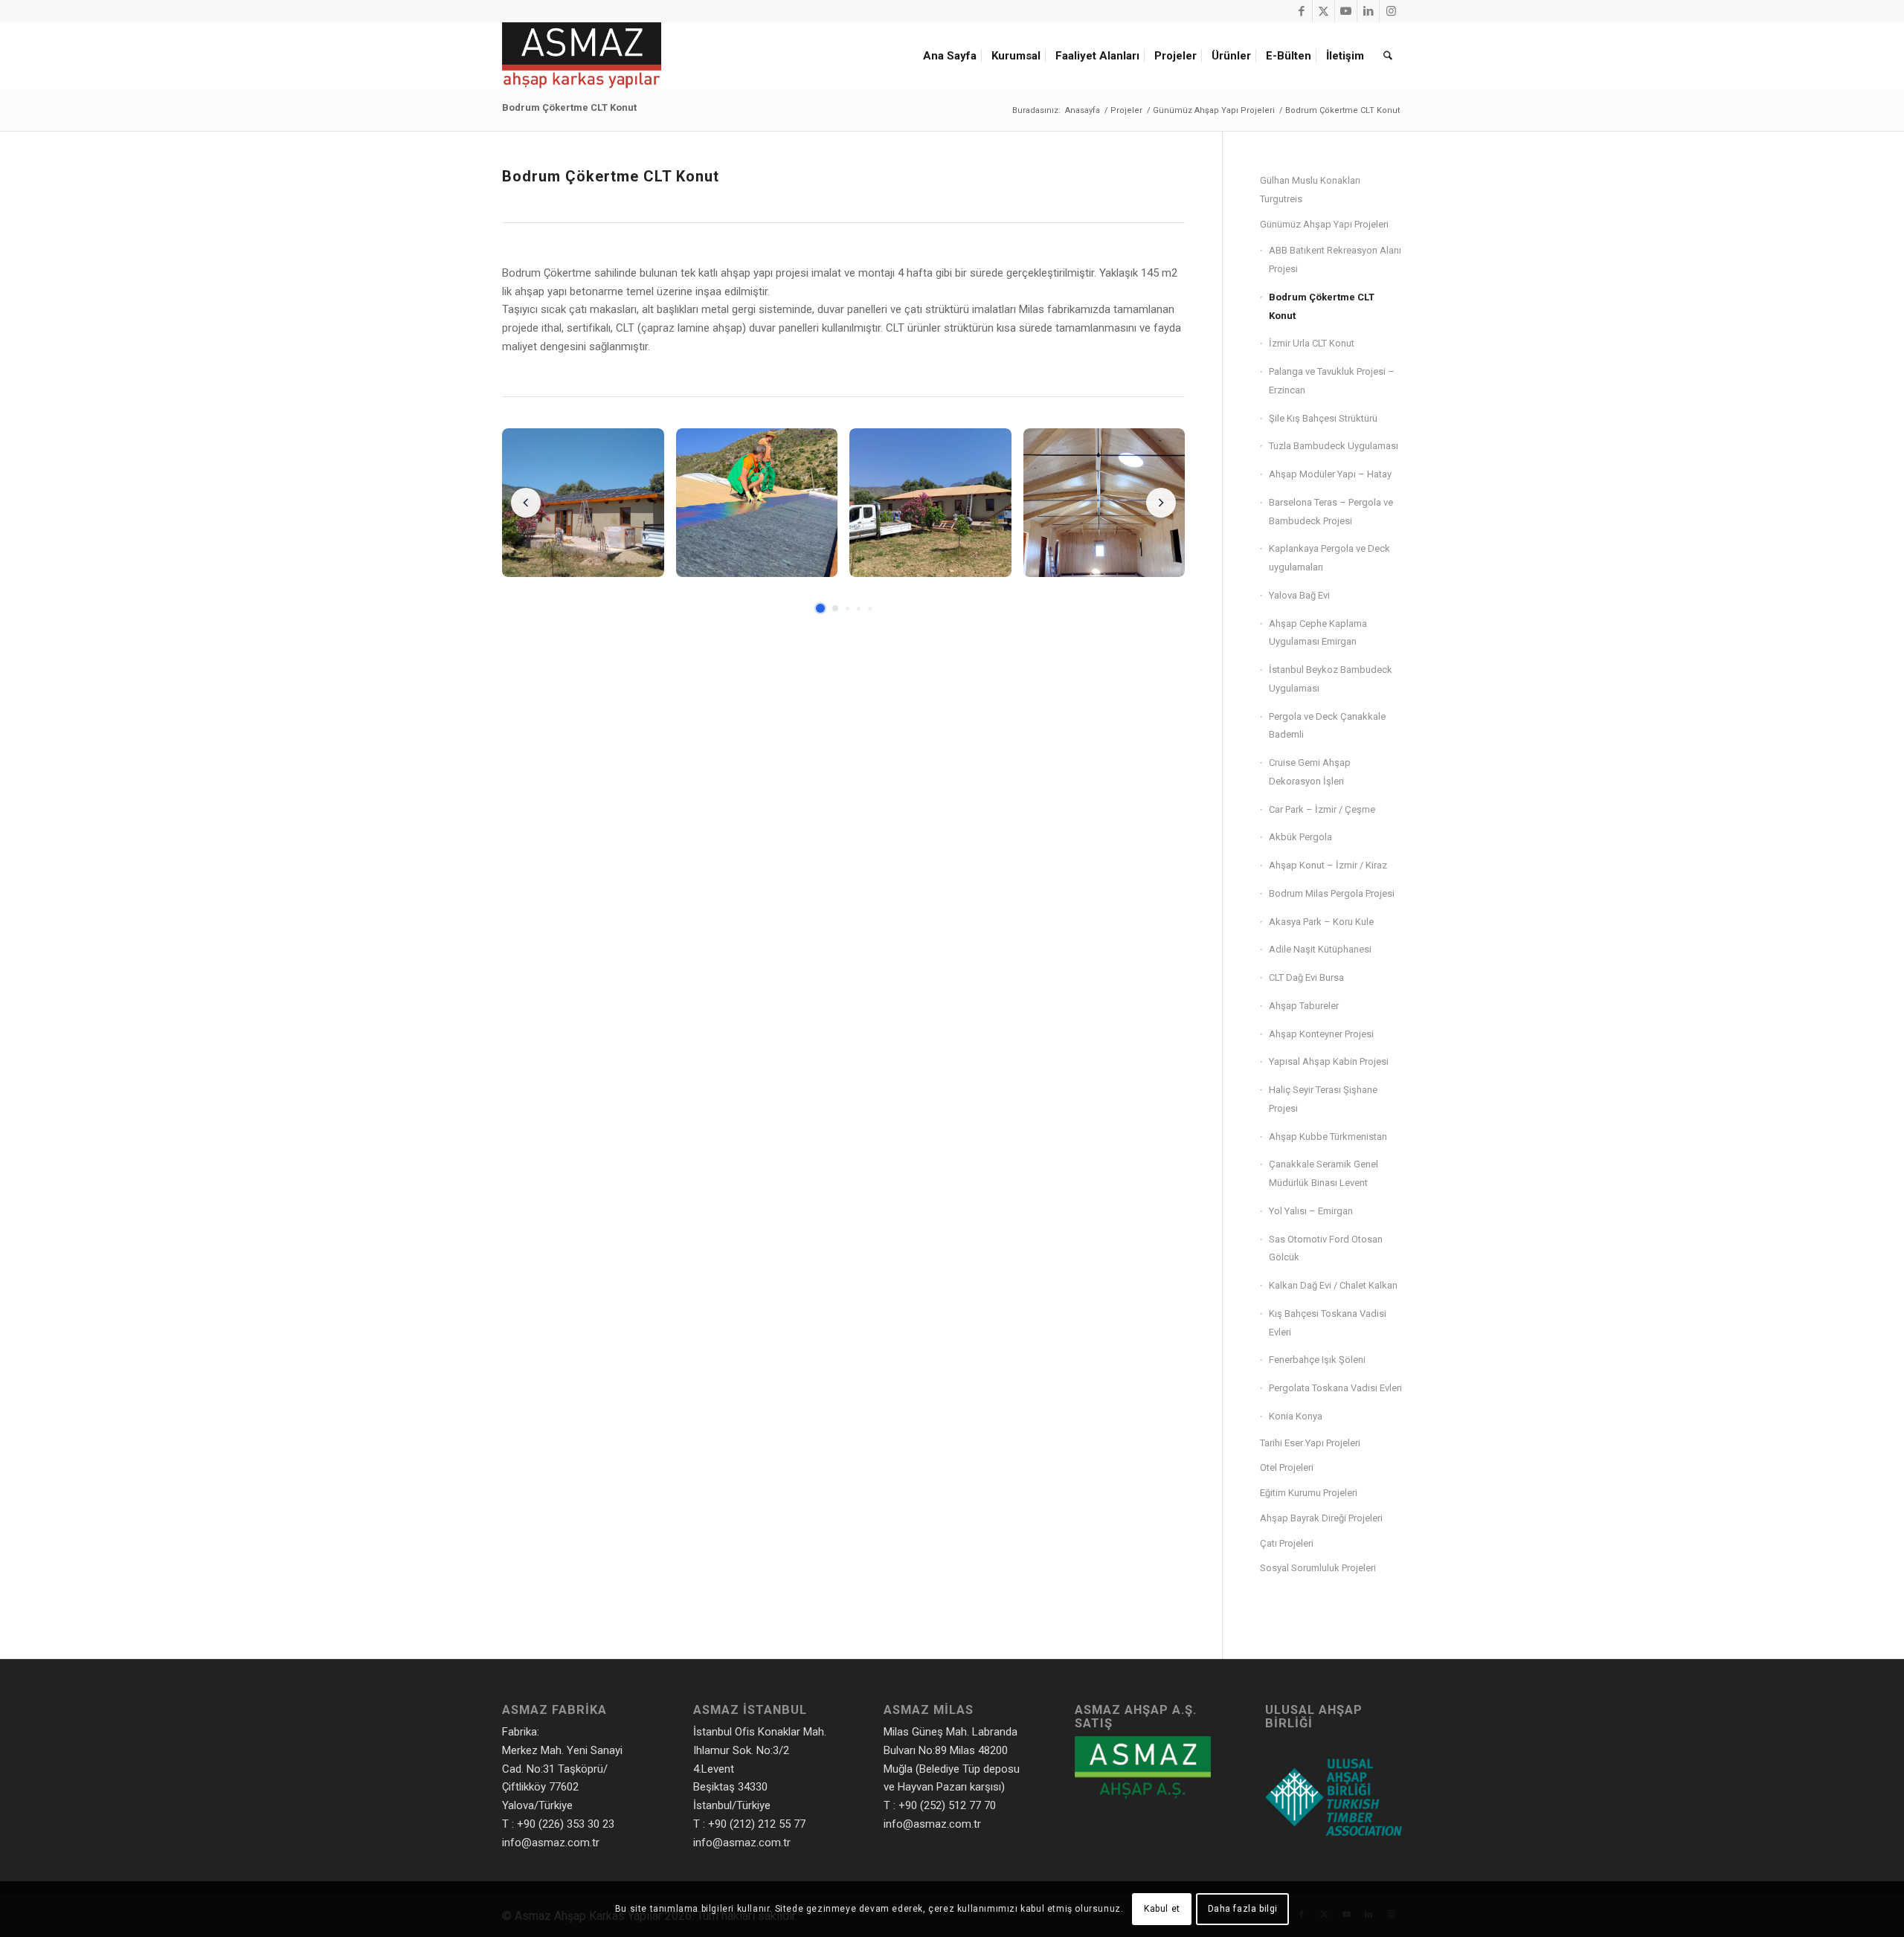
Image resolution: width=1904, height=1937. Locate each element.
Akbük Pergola (1300, 837)
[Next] (1161, 503)
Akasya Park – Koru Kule (1321, 922)
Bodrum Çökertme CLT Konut (569, 107)
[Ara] (1388, 56)
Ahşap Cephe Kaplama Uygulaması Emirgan (1318, 633)
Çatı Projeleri (1287, 1543)
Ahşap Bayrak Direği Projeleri (1321, 1518)
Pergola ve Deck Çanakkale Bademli (1327, 726)
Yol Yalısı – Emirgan (1311, 1211)
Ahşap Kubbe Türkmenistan (1328, 1137)
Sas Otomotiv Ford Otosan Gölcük (1326, 1248)
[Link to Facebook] (1301, 11)
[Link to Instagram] (1391, 11)
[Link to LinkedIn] (1368, 11)
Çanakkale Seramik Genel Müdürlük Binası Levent (1324, 1173)
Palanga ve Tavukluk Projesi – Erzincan (1332, 381)
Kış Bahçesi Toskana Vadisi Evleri (1328, 1323)
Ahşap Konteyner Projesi (1321, 1034)
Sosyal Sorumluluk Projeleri (1318, 1568)
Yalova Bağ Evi (1299, 595)
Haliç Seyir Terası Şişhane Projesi (1323, 1099)
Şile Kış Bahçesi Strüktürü (1323, 418)
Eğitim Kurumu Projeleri (1309, 1493)
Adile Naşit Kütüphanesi (1320, 949)
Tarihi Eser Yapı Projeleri (1310, 1443)
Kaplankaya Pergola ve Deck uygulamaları (1329, 558)
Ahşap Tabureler (1304, 1006)
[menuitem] (952, 56)
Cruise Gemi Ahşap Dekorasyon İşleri (1310, 772)
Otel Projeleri (1287, 1467)
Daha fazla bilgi (1243, 1909)
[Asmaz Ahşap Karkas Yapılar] (582, 56)
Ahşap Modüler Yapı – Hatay (1330, 474)
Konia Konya (1296, 1416)
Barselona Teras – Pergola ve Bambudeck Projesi (1331, 512)
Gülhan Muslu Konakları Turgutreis (1310, 190)
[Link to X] (1324, 11)
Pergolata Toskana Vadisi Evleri (1335, 1388)
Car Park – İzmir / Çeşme (1322, 809)
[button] (583, 503)
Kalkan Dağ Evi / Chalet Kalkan (1333, 1285)
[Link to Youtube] (1346, 11)
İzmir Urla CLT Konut (1312, 343)
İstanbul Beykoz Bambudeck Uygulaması (1331, 679)
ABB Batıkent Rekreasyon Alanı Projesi (1335, 260)
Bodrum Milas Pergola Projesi (1332, 893)
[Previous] (526, 503)
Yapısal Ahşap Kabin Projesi (1329, 1061)
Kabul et (1162, 1909)
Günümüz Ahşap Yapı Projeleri (1324, 224)
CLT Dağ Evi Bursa (1306, 977)
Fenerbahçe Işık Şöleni (1317, 1360)
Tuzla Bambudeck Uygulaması (1334, 446)
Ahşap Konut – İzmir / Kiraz (1328, 865)
